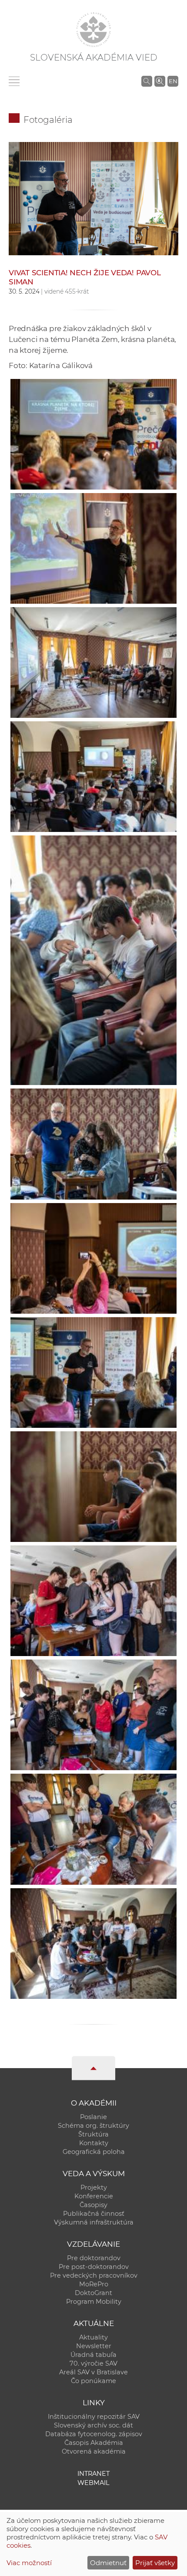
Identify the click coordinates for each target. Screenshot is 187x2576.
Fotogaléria (48, 120)
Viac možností (29, 2563)
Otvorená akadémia (94, 2451)
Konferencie (94, 2196)
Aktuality (93, 2337)
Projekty (94, 2187)
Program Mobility (94, 2302)
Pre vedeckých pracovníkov (94, 2275)
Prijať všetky (155, 2563)
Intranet (93, 2474)
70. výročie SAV (93, 2363)
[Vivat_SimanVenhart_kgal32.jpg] (93, 1827)
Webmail (93, 2483)
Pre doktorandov (94, 2258)
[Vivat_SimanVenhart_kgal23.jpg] (93, 1141)
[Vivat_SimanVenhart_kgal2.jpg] (93, 1598)
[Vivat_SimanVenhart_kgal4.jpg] (93, 660)
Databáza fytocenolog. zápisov (94, 2434)
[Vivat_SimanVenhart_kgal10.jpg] (93, 1712)
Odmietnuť (108, 2563)
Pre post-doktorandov (94, 2267)
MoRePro (94, 2284)
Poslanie (93, 2117)
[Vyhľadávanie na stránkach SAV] (147, 81)
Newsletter (94, 2346)
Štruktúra (93, 2134)
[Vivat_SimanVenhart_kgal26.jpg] (93, 1256)
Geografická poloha (94, 2152)
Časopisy (93, 2205)
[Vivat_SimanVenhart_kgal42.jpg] (93, 1484)
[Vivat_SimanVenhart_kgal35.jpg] (93, 1370)
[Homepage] (93, 30)
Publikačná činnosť (94, 2214)
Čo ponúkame (93, 2381)
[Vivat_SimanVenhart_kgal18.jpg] (93, 1941)
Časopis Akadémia (94, 2443)
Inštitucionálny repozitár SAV (94, 2417)
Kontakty (94, 2143)
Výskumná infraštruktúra (94, 2222)
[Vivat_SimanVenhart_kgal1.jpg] (93, 774)
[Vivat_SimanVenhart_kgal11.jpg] (93, 958)
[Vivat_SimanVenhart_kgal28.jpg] (93, 546)
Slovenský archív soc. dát (93, 2425)
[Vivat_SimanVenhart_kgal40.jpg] (93, 198)
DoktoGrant (93, 2293)
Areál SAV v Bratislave (93, 2372)
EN (173, 81)
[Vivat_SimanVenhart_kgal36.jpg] (93, 432)
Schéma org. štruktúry (93, 2126)
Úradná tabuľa (93, 2355)
